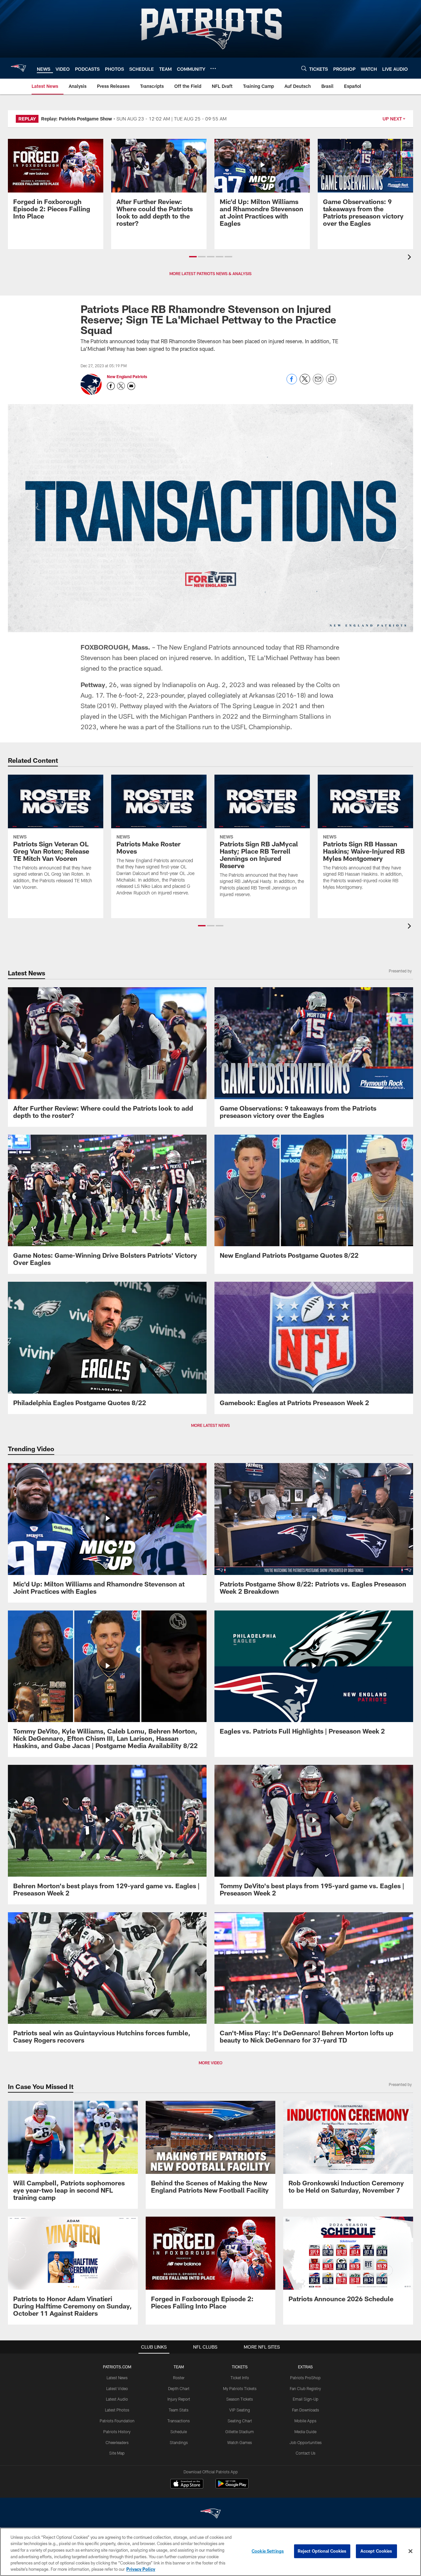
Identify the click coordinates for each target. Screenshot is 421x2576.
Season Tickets (240, 2399)
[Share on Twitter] (305, 383)
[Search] (304, 68)
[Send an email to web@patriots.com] (131, 386)
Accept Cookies (376, 2551)
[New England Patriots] (210, 2514)
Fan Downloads (306, 2410)
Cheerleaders (117, 2442)
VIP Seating (240, 2410)
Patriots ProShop (305, 2378)
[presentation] (410, 258)
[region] (210, 2552)
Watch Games (240, 2442)
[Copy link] (331, 379)
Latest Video (117, 2388)
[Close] (410, 2551)
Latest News (117, 2378)
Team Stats (179, 2410)
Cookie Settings (268, 2551)
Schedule (179, 2432)
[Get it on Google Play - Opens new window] (232, 2487)
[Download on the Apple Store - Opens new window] (187, 2485)
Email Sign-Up (306, 2399)
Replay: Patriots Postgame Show (77, 119)
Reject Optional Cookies (322, 2551)
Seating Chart (240, 2421)
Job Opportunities (306, 2442)
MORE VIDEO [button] (210, 2063)
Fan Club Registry (305, 2388)
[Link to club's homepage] (18, 68)
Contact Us (306, 2453)
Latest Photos (117, 2410)
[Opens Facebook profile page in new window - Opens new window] (111, 386)
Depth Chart (179, 2388)
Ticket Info (240, 2378)
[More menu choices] (213, 68)
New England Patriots (127, 376)
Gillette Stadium (240, 2432)
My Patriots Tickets (240, 2388)
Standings (179, 2442)
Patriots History (117, 2432)
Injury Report (179, 2399)
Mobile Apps (305, 2421)
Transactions (179, 2421)
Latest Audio (117, 2399)
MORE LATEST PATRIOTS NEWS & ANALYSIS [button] (210, 273)
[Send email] (318, 383)
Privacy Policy (141, 2569)
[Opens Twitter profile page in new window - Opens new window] (121, 386)
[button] (193, 257)
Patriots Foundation (117, 2421)
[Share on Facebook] (292, 383)
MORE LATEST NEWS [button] (210, 1425)
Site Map (117, 2453)
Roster (179, 2378)
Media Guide (305, 2432)
